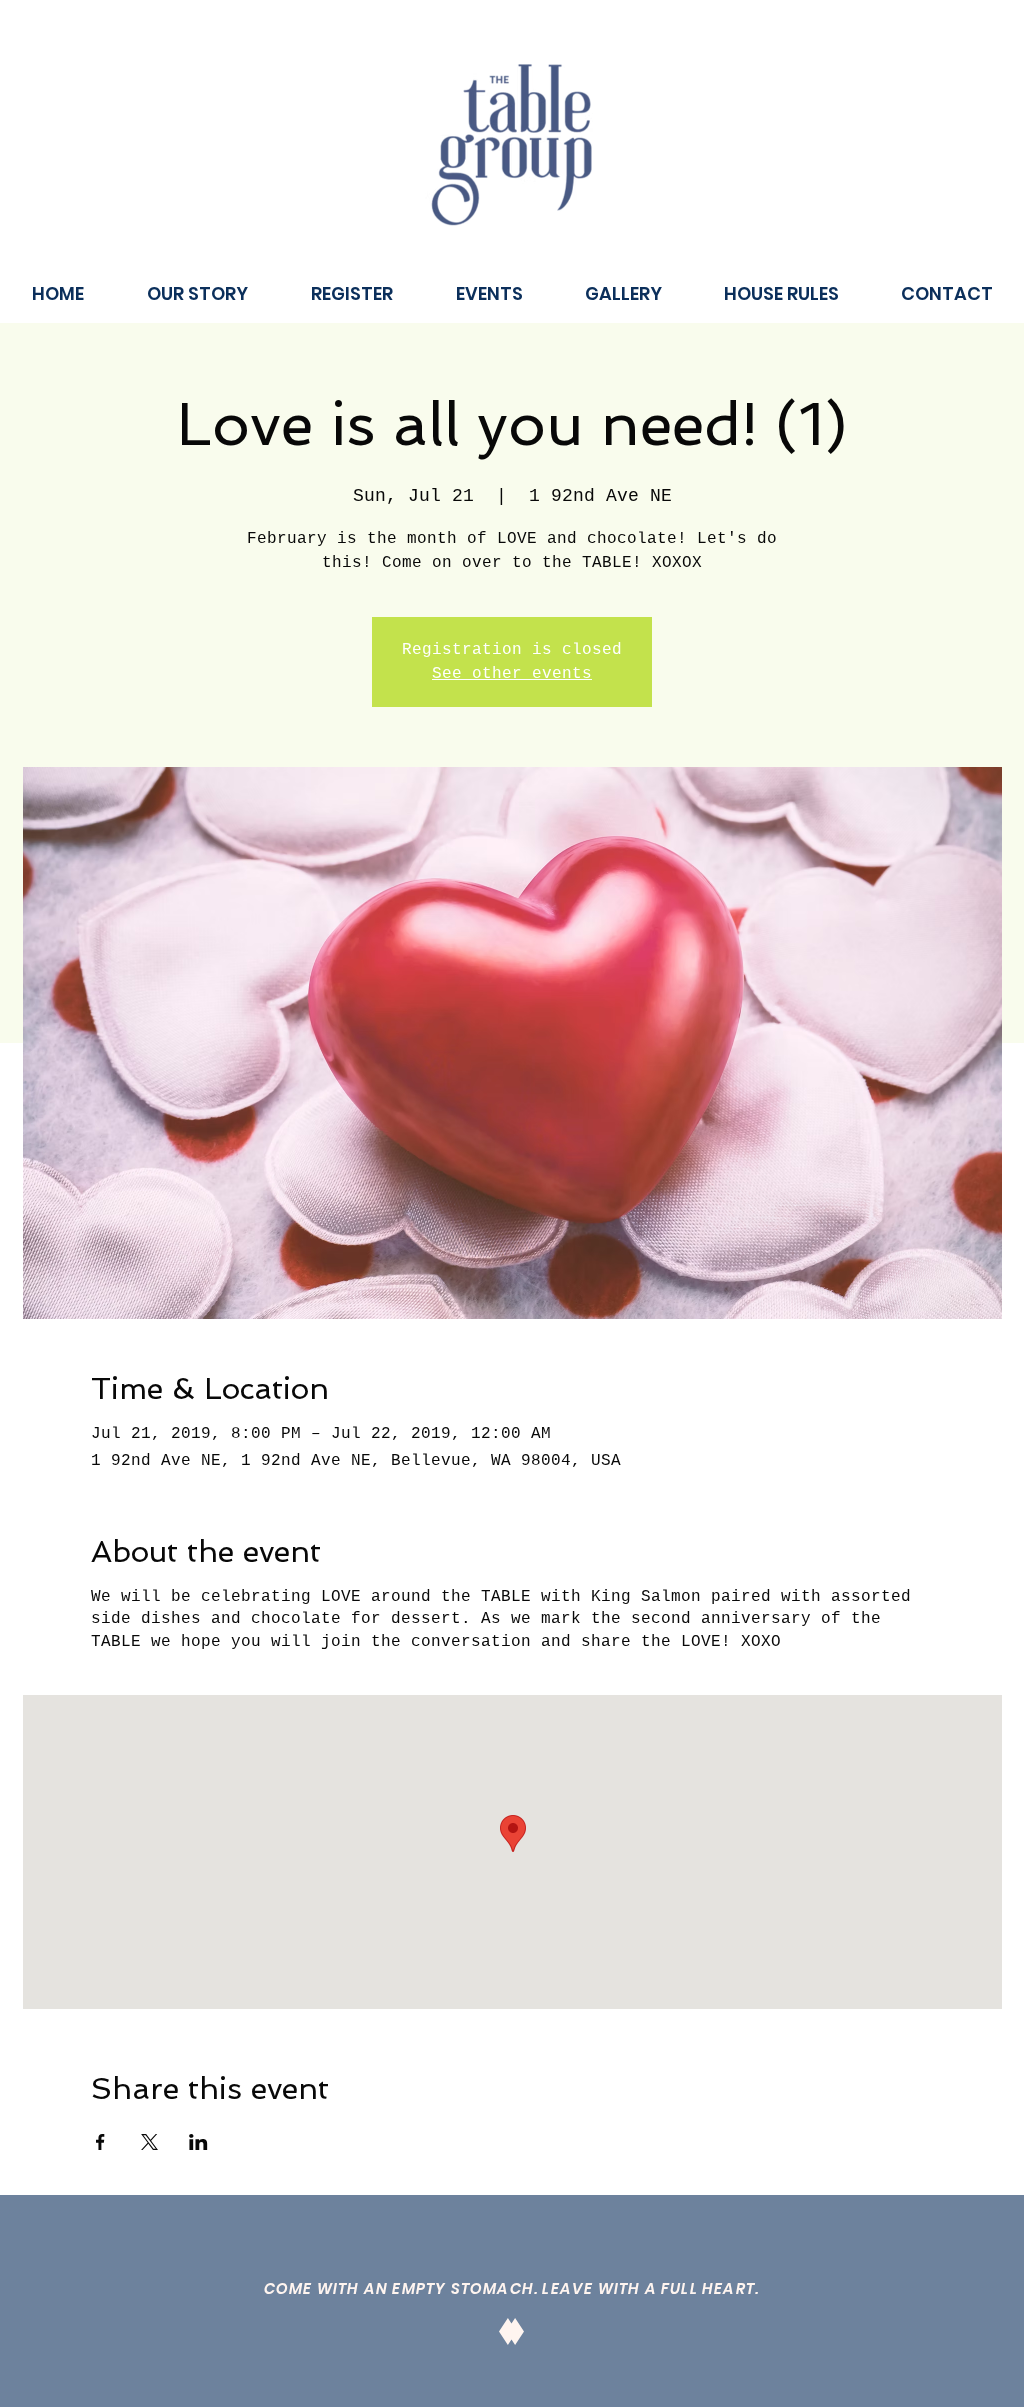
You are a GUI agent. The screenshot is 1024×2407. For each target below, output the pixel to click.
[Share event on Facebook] (100, 2142)
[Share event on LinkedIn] (198, 2142)
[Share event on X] (149, 2142)
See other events (512, 674)
